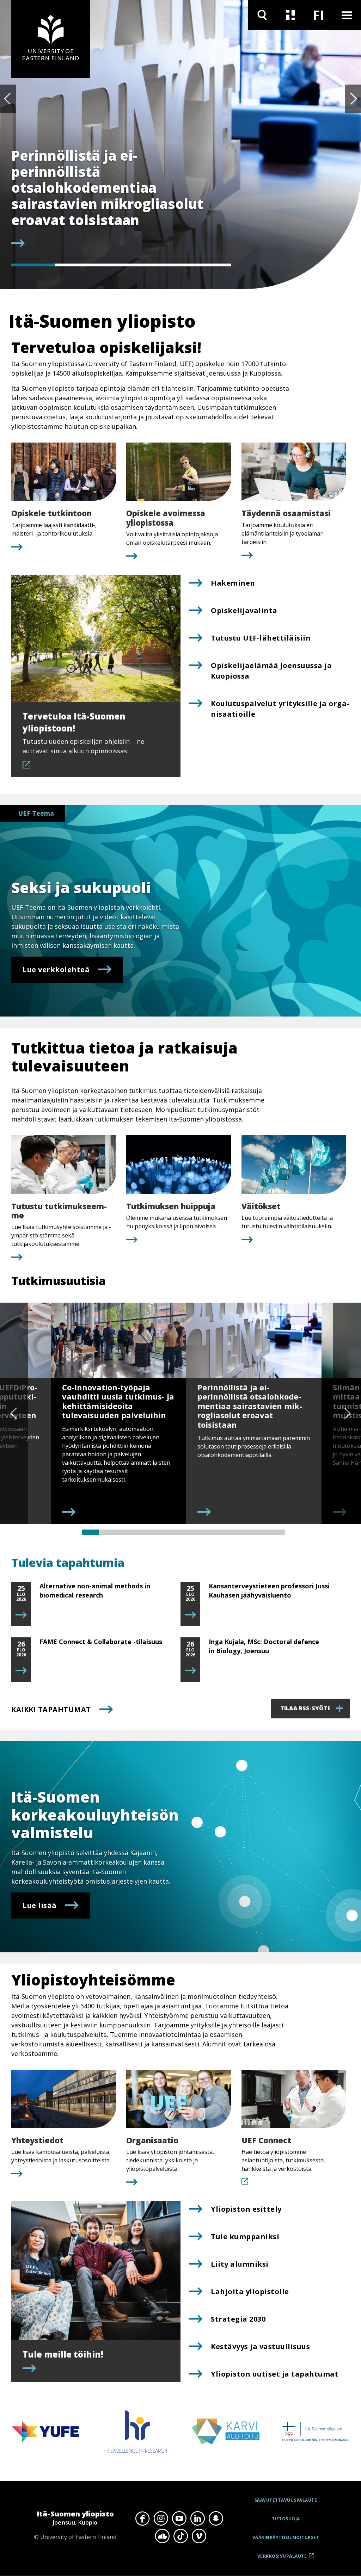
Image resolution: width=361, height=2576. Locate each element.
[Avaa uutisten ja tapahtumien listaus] (290, 15)
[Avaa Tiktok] (180, 2536)
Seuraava (353, 99)
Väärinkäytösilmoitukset (286, 2537)
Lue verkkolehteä (56, 969)
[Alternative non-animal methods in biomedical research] (21, 1615)
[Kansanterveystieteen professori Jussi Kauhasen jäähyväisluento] (190, 1615)
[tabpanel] (116, 199)
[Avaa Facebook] (142, 2519)
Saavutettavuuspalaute (286, 2500)
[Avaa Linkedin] (197, 2519)
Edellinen (8, 99)
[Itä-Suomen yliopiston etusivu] (51, 39)
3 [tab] (121, 265)
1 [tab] (33, 265)
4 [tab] (165, 265)
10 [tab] (243, 1532)
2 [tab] (77, 265)
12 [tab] (276, 1532)
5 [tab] (209, 265)
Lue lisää (40, 1905)
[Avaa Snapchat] (216, 2519)
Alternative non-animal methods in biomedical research (95, 1590)
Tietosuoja (286, 2519)
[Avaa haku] (262, 15)
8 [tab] (209, 1532)
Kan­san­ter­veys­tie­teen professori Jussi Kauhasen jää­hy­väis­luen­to (269, 1590)
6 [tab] (175, 1532)
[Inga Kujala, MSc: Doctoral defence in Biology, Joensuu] (190, 1671)
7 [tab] (192, 1532)
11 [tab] (259, 1532)
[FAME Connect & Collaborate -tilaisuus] (21, 1671)
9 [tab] (226, 1532)
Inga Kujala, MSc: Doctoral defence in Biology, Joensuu (264, 1646)
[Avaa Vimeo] (199, 2536)
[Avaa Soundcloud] (162, 2536)
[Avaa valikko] (347, 15)
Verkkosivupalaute (282, 2559)
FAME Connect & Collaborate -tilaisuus (101, 1642)
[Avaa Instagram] (161, 2519)
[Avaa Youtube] (179, 2519)
